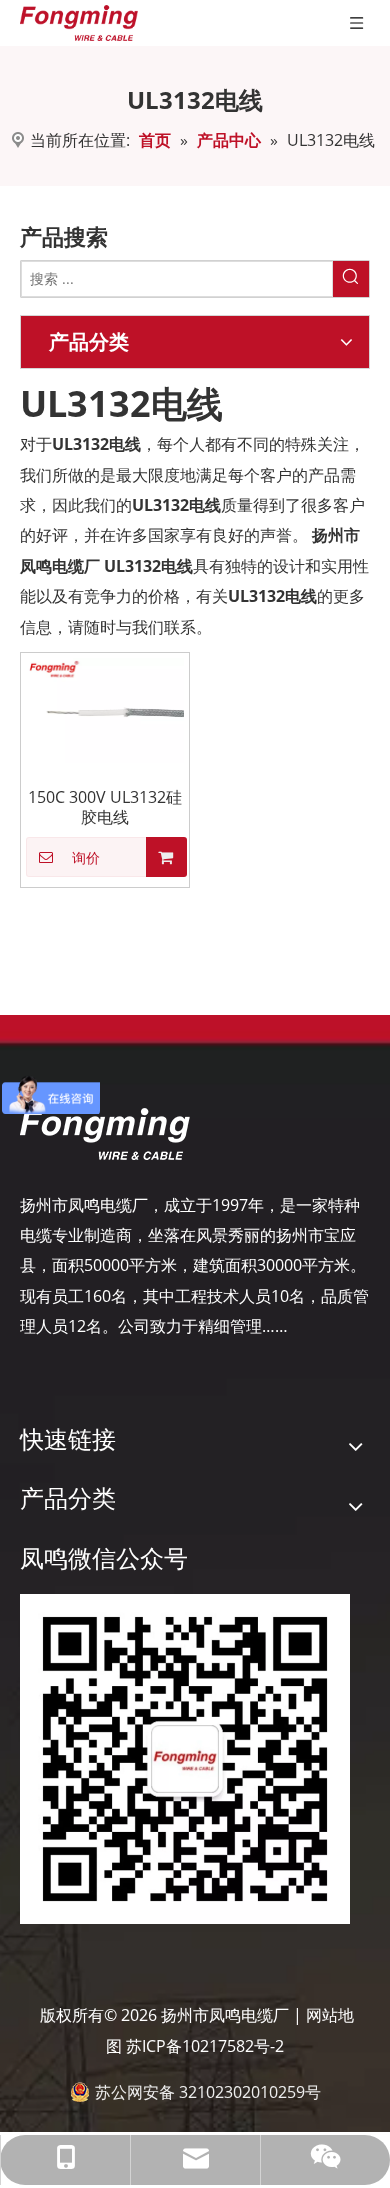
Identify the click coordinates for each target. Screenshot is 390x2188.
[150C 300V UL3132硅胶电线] (105, 709)
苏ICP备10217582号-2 (205, 2046)
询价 (86, 858)
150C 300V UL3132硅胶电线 (105, 807)
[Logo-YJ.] (105, 1134)
